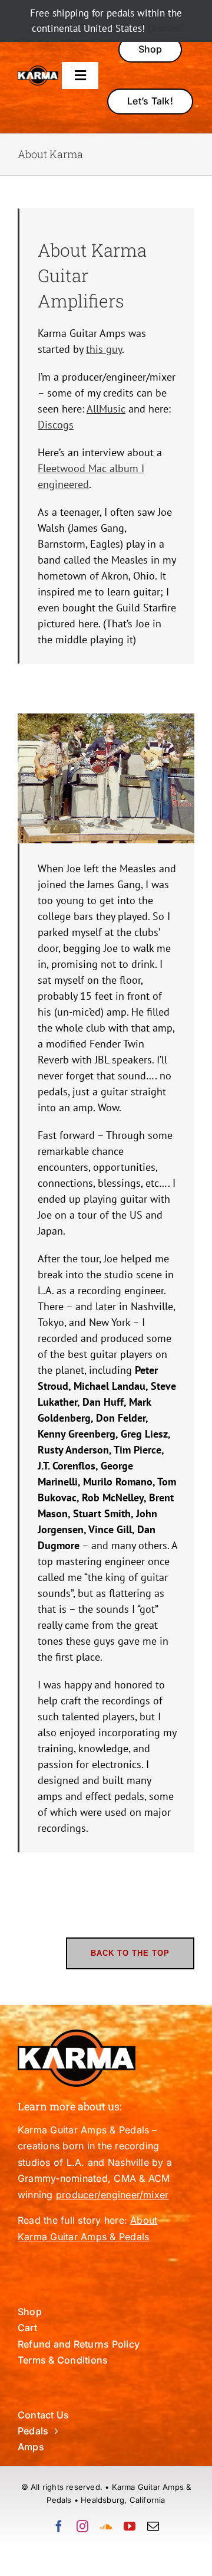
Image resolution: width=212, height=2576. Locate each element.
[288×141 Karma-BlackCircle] (38, 71)
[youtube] (130, 2526)
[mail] (153, 2526)
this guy (104, 349)
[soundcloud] (106, 2526)
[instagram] (82, 2526)
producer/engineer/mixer (112, 2195)
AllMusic (106, 409)
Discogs (56, 425)
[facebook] (59, 2526)
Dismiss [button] (164, 28)
